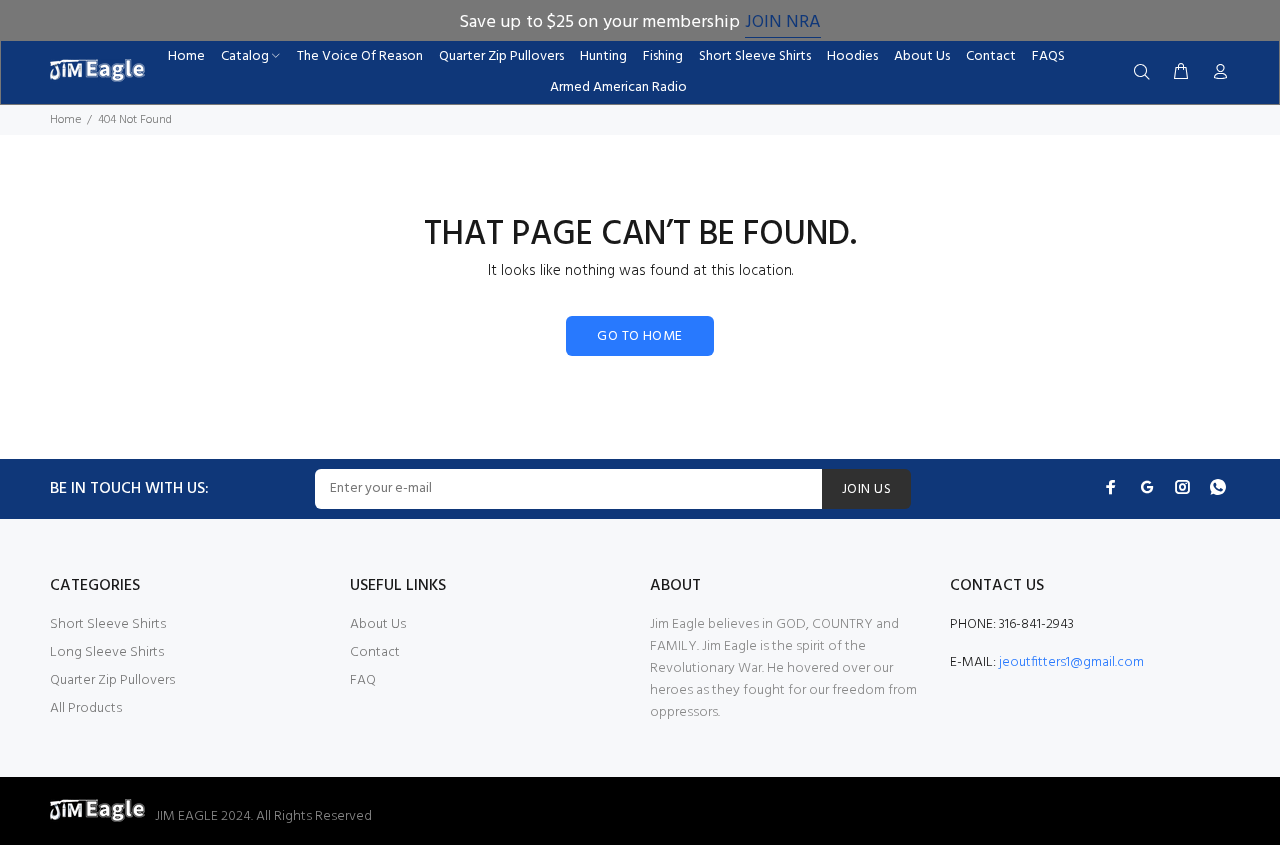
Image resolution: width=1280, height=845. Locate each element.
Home (65, 120)
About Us (378, 624)
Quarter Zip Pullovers (112, 680)
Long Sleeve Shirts (107, 652)
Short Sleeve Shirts (108, 624)
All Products (86, 708)
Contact (375, 652)
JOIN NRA (783, 22)
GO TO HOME (639, 336)
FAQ (363, 680)
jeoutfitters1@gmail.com (1071, 662)
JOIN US (866, 489)
